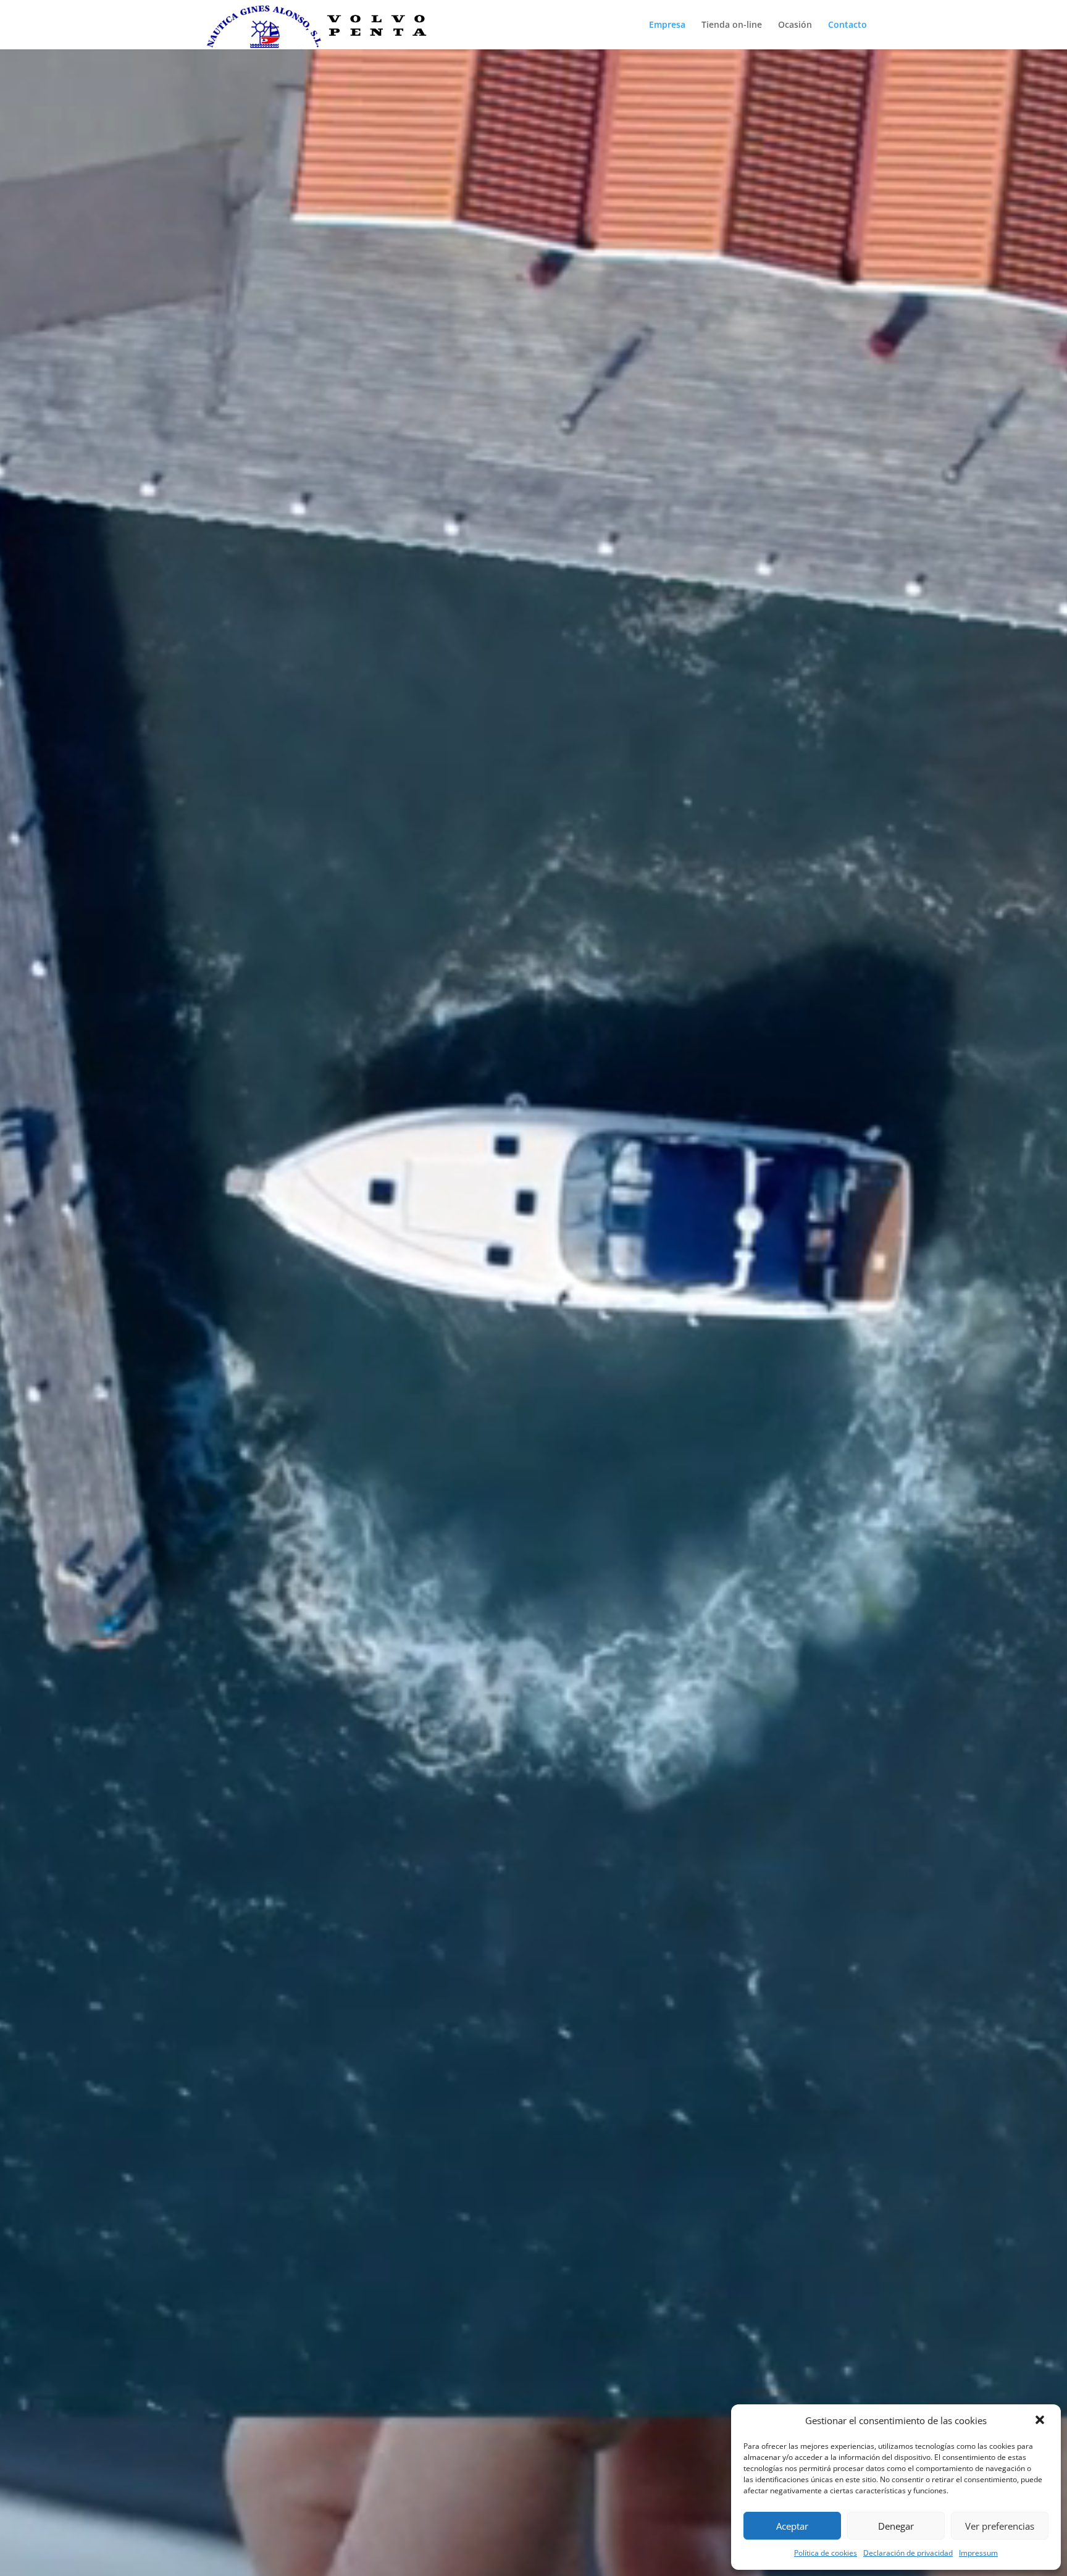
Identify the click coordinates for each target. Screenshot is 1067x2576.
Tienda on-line (732, 25)
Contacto (847, 25)
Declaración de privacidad (908, 2553)
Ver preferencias (1000, 2526)
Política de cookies (826, 2553)
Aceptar (792, 2526)
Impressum (978, 2553)
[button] (1041, 2421)
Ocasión (795, 25)
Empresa (667, 25)
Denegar (896, 2526)
